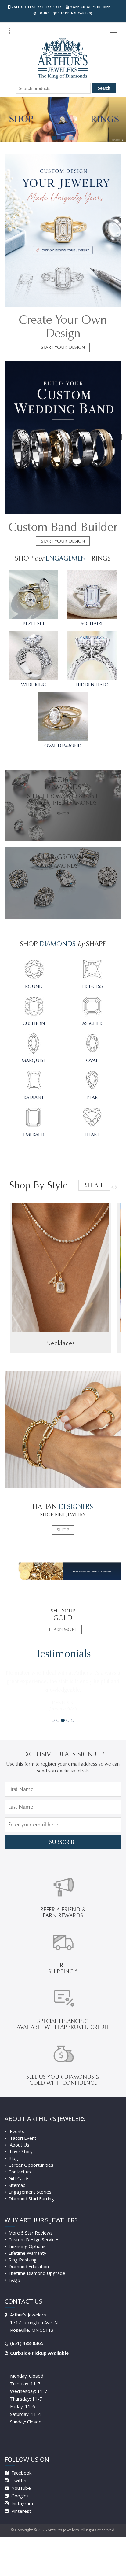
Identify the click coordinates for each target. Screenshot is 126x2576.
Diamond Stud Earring (31, 2198)
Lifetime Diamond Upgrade (37, 2273)
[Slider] (63, 119)
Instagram (22, 2503)
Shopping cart (75, 13)
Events (16, 2131)
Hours (44, 13)
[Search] (9, 31)
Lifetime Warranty (27, 2253)
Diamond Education (29, 2266)
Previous (113, 1187)
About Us (19, 2145)
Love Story (21, 2151)
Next (115, 1187)
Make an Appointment (92, 7)
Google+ (20, 2496)
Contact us (20, 2172)
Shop (63, 814)
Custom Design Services (34, 2239)
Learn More (63, 1629)
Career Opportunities (31, 2165)
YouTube (21, 2488)
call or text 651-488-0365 (37, 7)
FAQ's (15, 2280)
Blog (13, 2158)
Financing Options (27, 2246)
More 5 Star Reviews (31, 2233)
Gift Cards (19, 2178)
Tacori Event (22, 2138)
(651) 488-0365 (27, 2343)
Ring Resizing (23, 2260)
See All (94, 1185)
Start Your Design (63, 347)
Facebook (21, 2473)
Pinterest (21, 2511)
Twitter (19, 2480)
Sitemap (17, 2185)
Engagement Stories (30, 2192)
